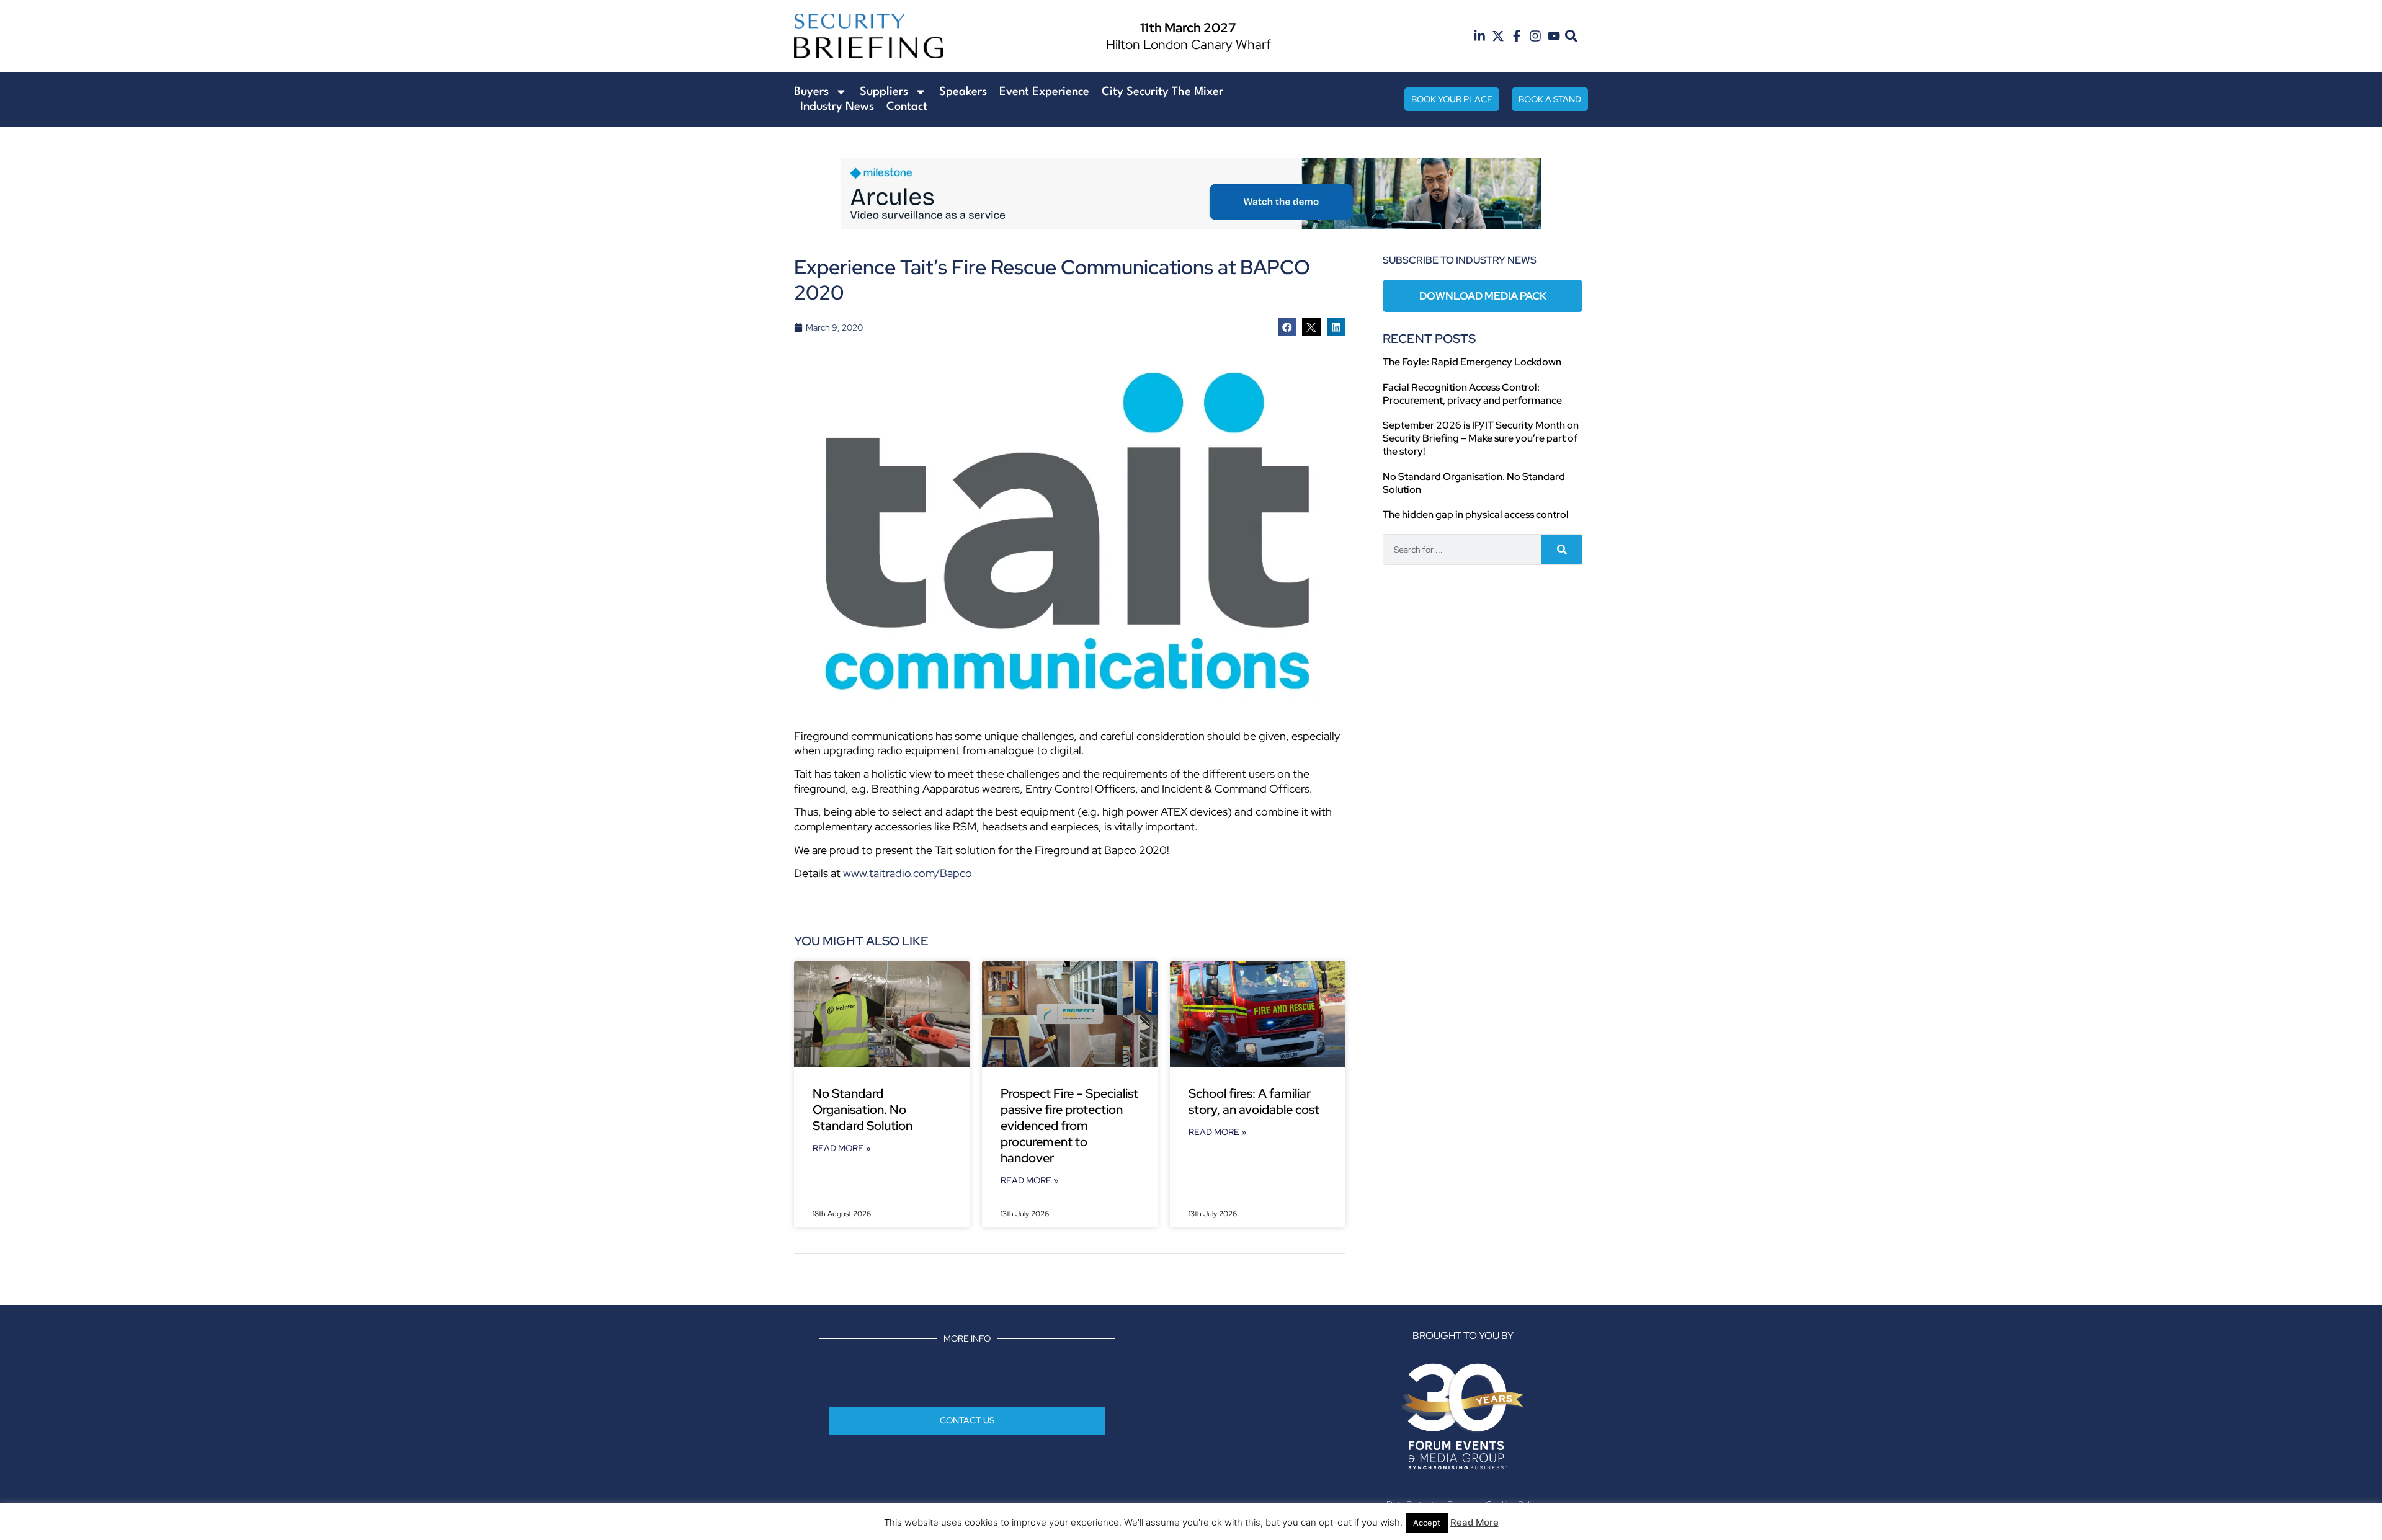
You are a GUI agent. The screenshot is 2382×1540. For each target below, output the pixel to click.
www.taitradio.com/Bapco (908, 873)
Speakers (963, 92)
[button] (1572, 36)
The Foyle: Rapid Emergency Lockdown (1472, 362)
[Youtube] (1554, 36)
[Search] (1562, 550)
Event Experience (1044, 92)
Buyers (811, 92)
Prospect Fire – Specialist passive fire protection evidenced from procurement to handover (1069, 1126)
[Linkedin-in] (1479, 36)
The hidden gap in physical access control (1476, 514)
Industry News (837, 107)
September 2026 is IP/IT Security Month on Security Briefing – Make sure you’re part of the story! (1481, 438)
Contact (907, 107)
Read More (1474, 1522)
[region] (1191, 194)
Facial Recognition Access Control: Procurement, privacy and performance (1472, 394)
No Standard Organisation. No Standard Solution (863, 1110)
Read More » (842, 1148)
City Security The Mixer (1162, 92)
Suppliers (884, 92)
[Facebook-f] (1517, 36)
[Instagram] (1535, 36)
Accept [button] (1427, 1523)
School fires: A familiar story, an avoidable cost (1255, 1102)
